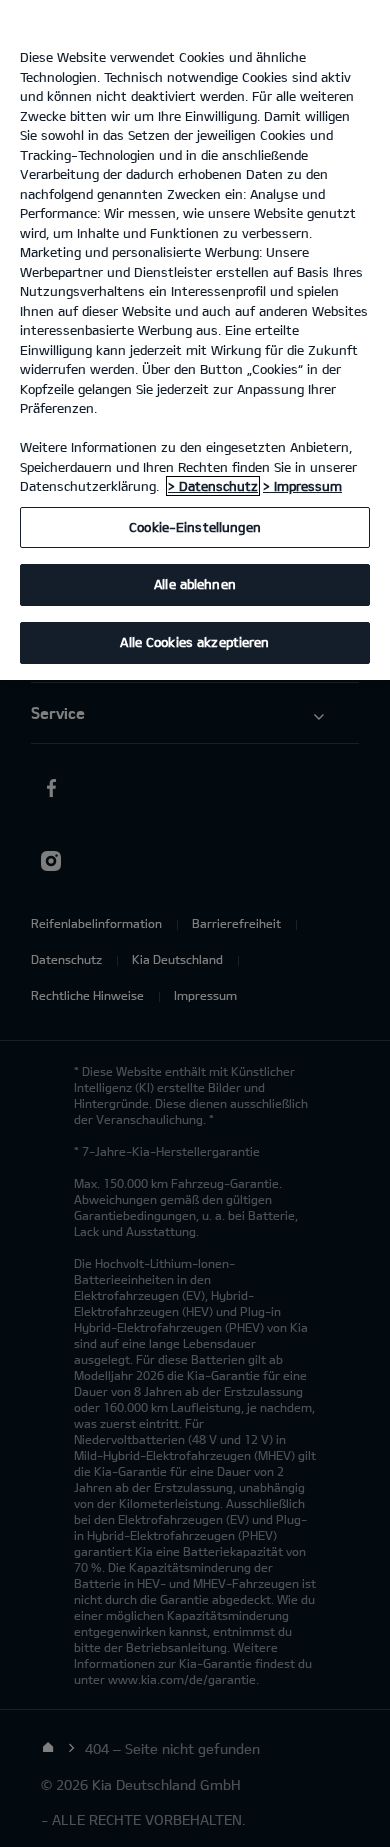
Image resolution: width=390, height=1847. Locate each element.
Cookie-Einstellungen (195, 527)
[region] (195, 340)
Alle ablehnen (195, 584)
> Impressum (302, 486)
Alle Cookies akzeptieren (194, 642)
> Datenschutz (213, 486)
